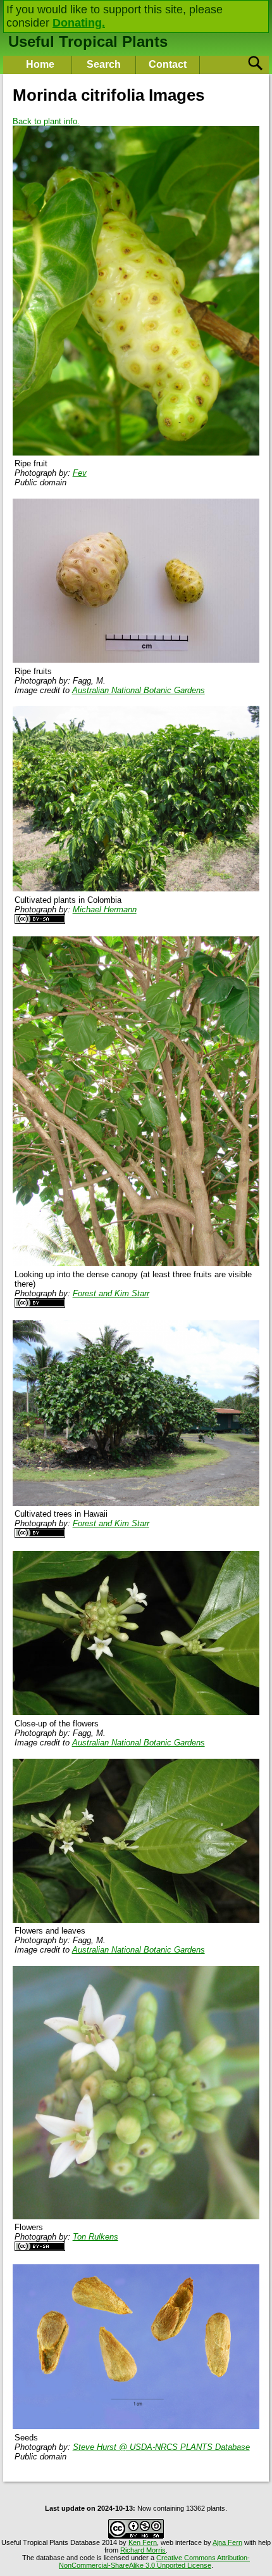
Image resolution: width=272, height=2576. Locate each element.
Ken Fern (143, 2542)
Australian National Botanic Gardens (139, 690)
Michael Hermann (105, 909)
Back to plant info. (46, 121)
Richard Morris (143, 2550)
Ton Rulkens (96, 2237)
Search (104, 64)
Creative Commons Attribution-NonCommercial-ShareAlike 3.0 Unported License (154, 2561)
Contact (168, 64)
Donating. (79, 23)
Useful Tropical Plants (88, 41)
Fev (80, 473)
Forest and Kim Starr (111, 1293)
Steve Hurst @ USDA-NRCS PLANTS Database (161, 2447)
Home (40, 64)
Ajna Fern (227, 2542)
